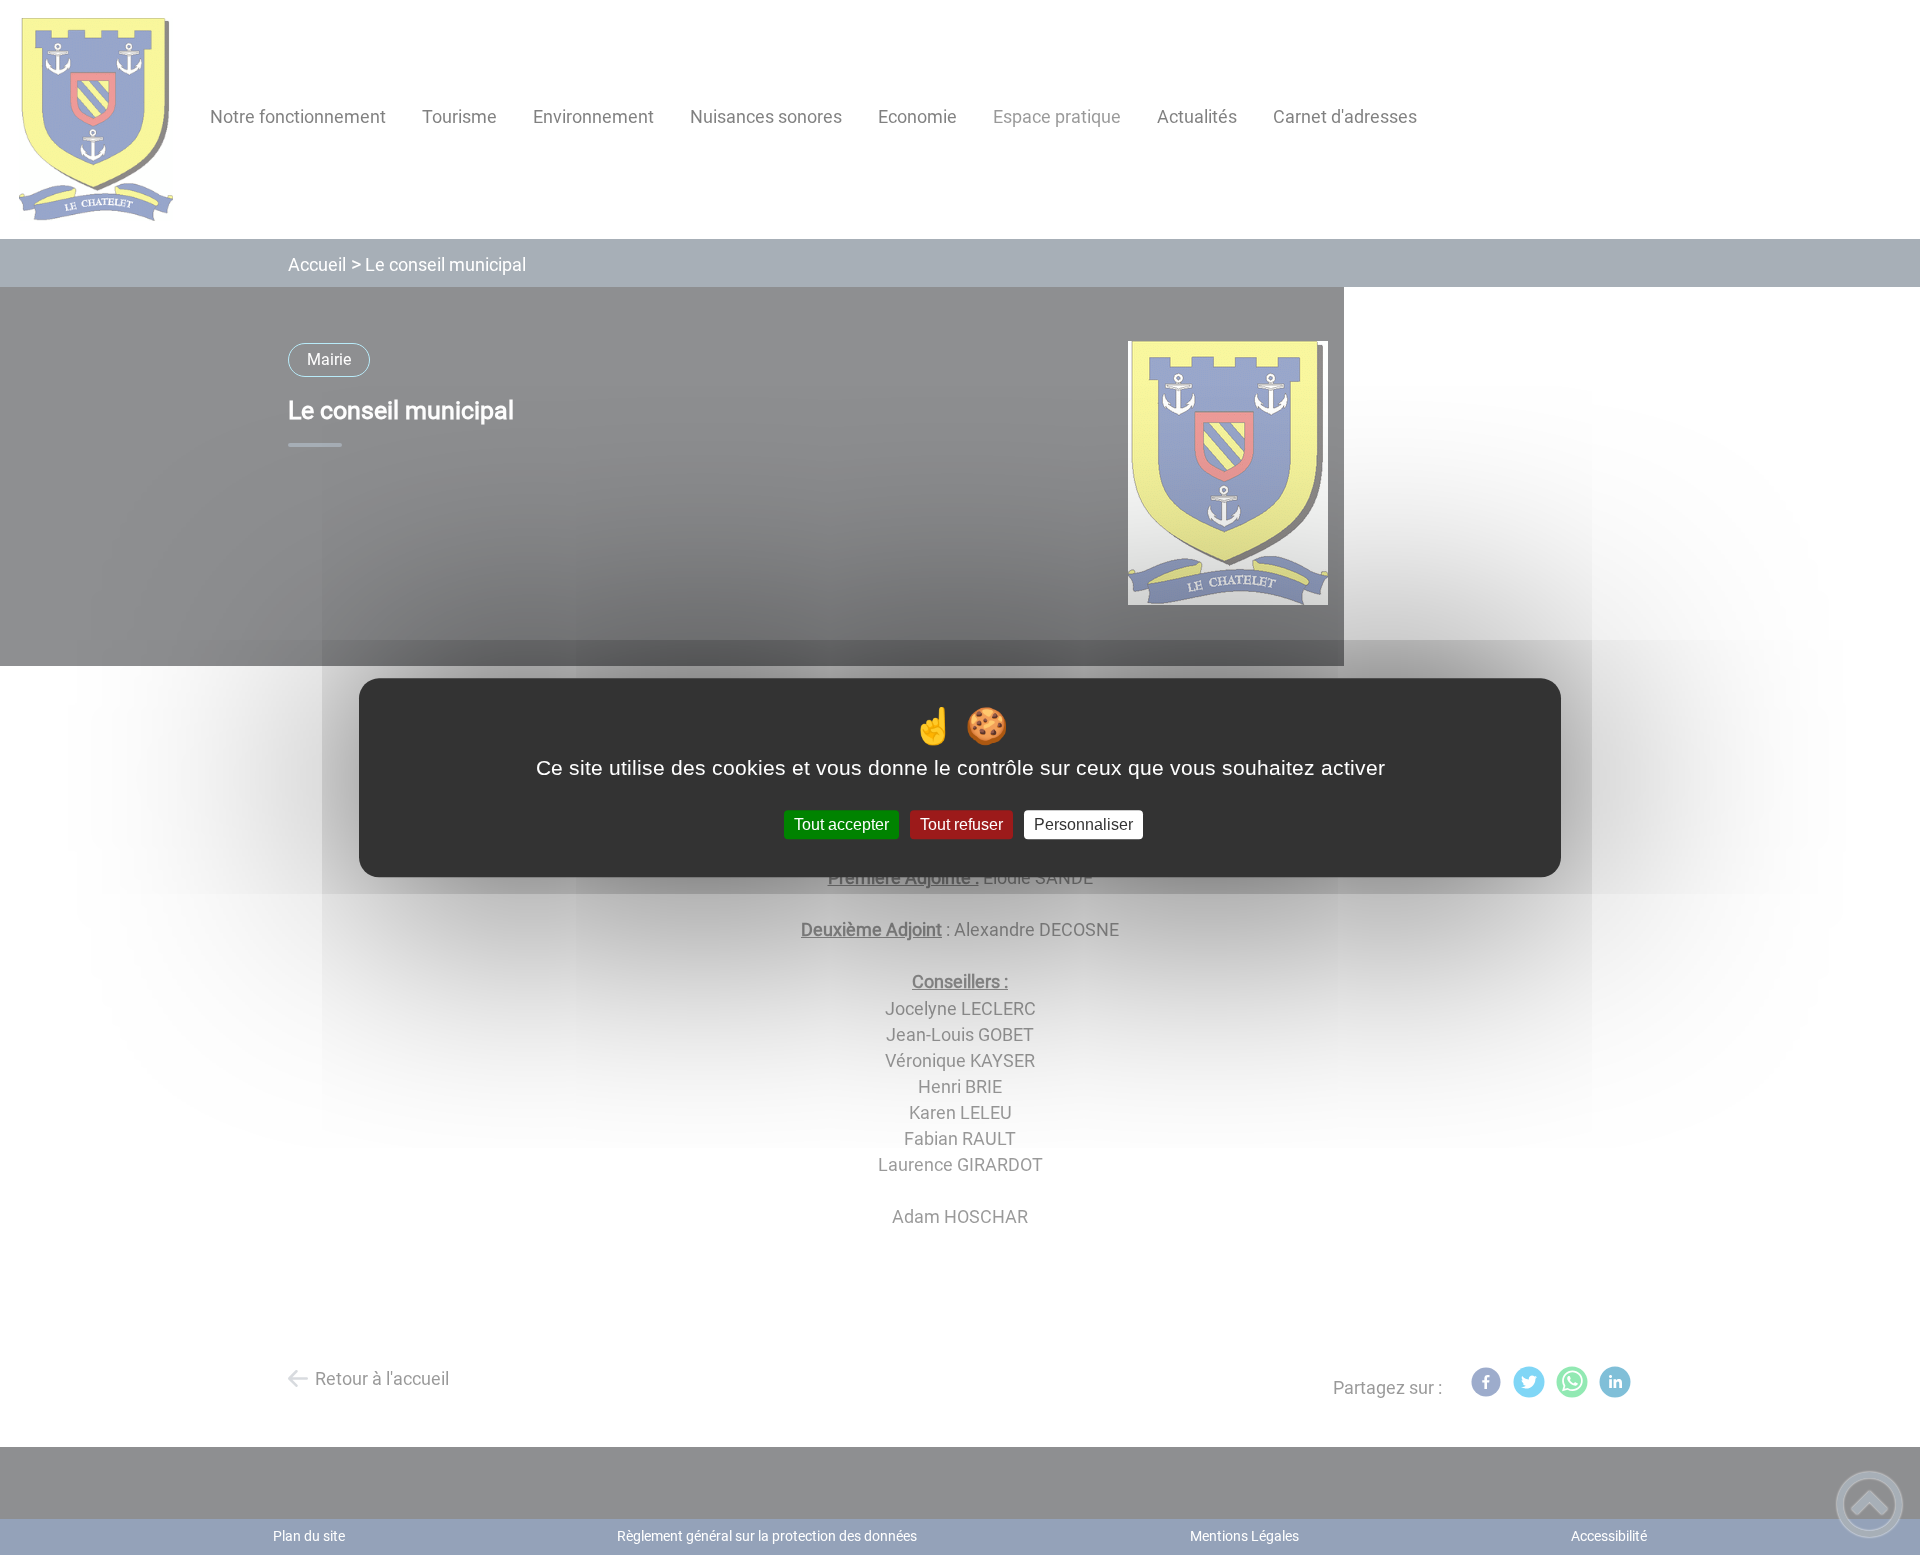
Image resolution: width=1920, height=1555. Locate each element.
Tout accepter (841, 824)
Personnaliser (1083, 824)
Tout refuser (961, 824)
